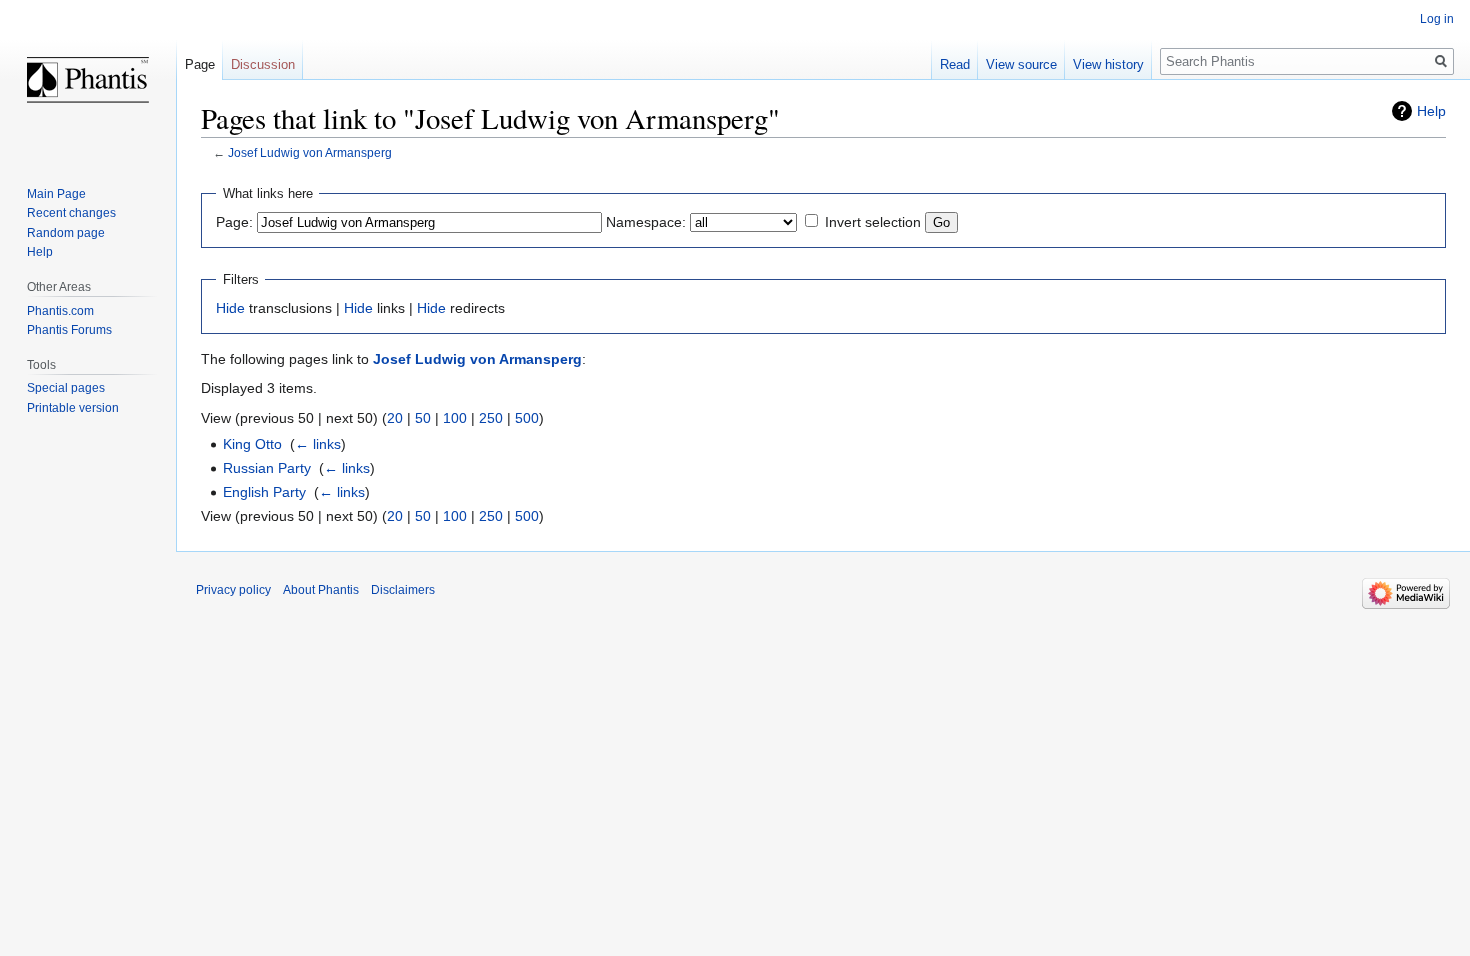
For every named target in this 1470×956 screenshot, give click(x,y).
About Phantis (321, 590)
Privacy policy (233, 590)
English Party (264, 492)
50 (423, 418)
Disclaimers (403, 590)
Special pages (66, 388)
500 (527, 418)
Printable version (73, 408)
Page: (234, 222)
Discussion (263, 64)
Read (955, 64)
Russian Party (267, 468)
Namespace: (646, 222)
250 (491, 418)
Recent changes (71, 213)
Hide (230, 308)
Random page (66, 233)
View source (1021, 64)
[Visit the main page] (88, 80)
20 (395, 418)
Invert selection (873, 222)
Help (1431, 111)
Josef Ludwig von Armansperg (310, 152)
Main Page (56, 194)
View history (1108, 64)
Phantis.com (60, 311)
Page (200, 64)
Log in (1437, 19)
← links (318, 444)
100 (455, 418)
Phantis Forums (69, 330)
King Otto (252, 444)
